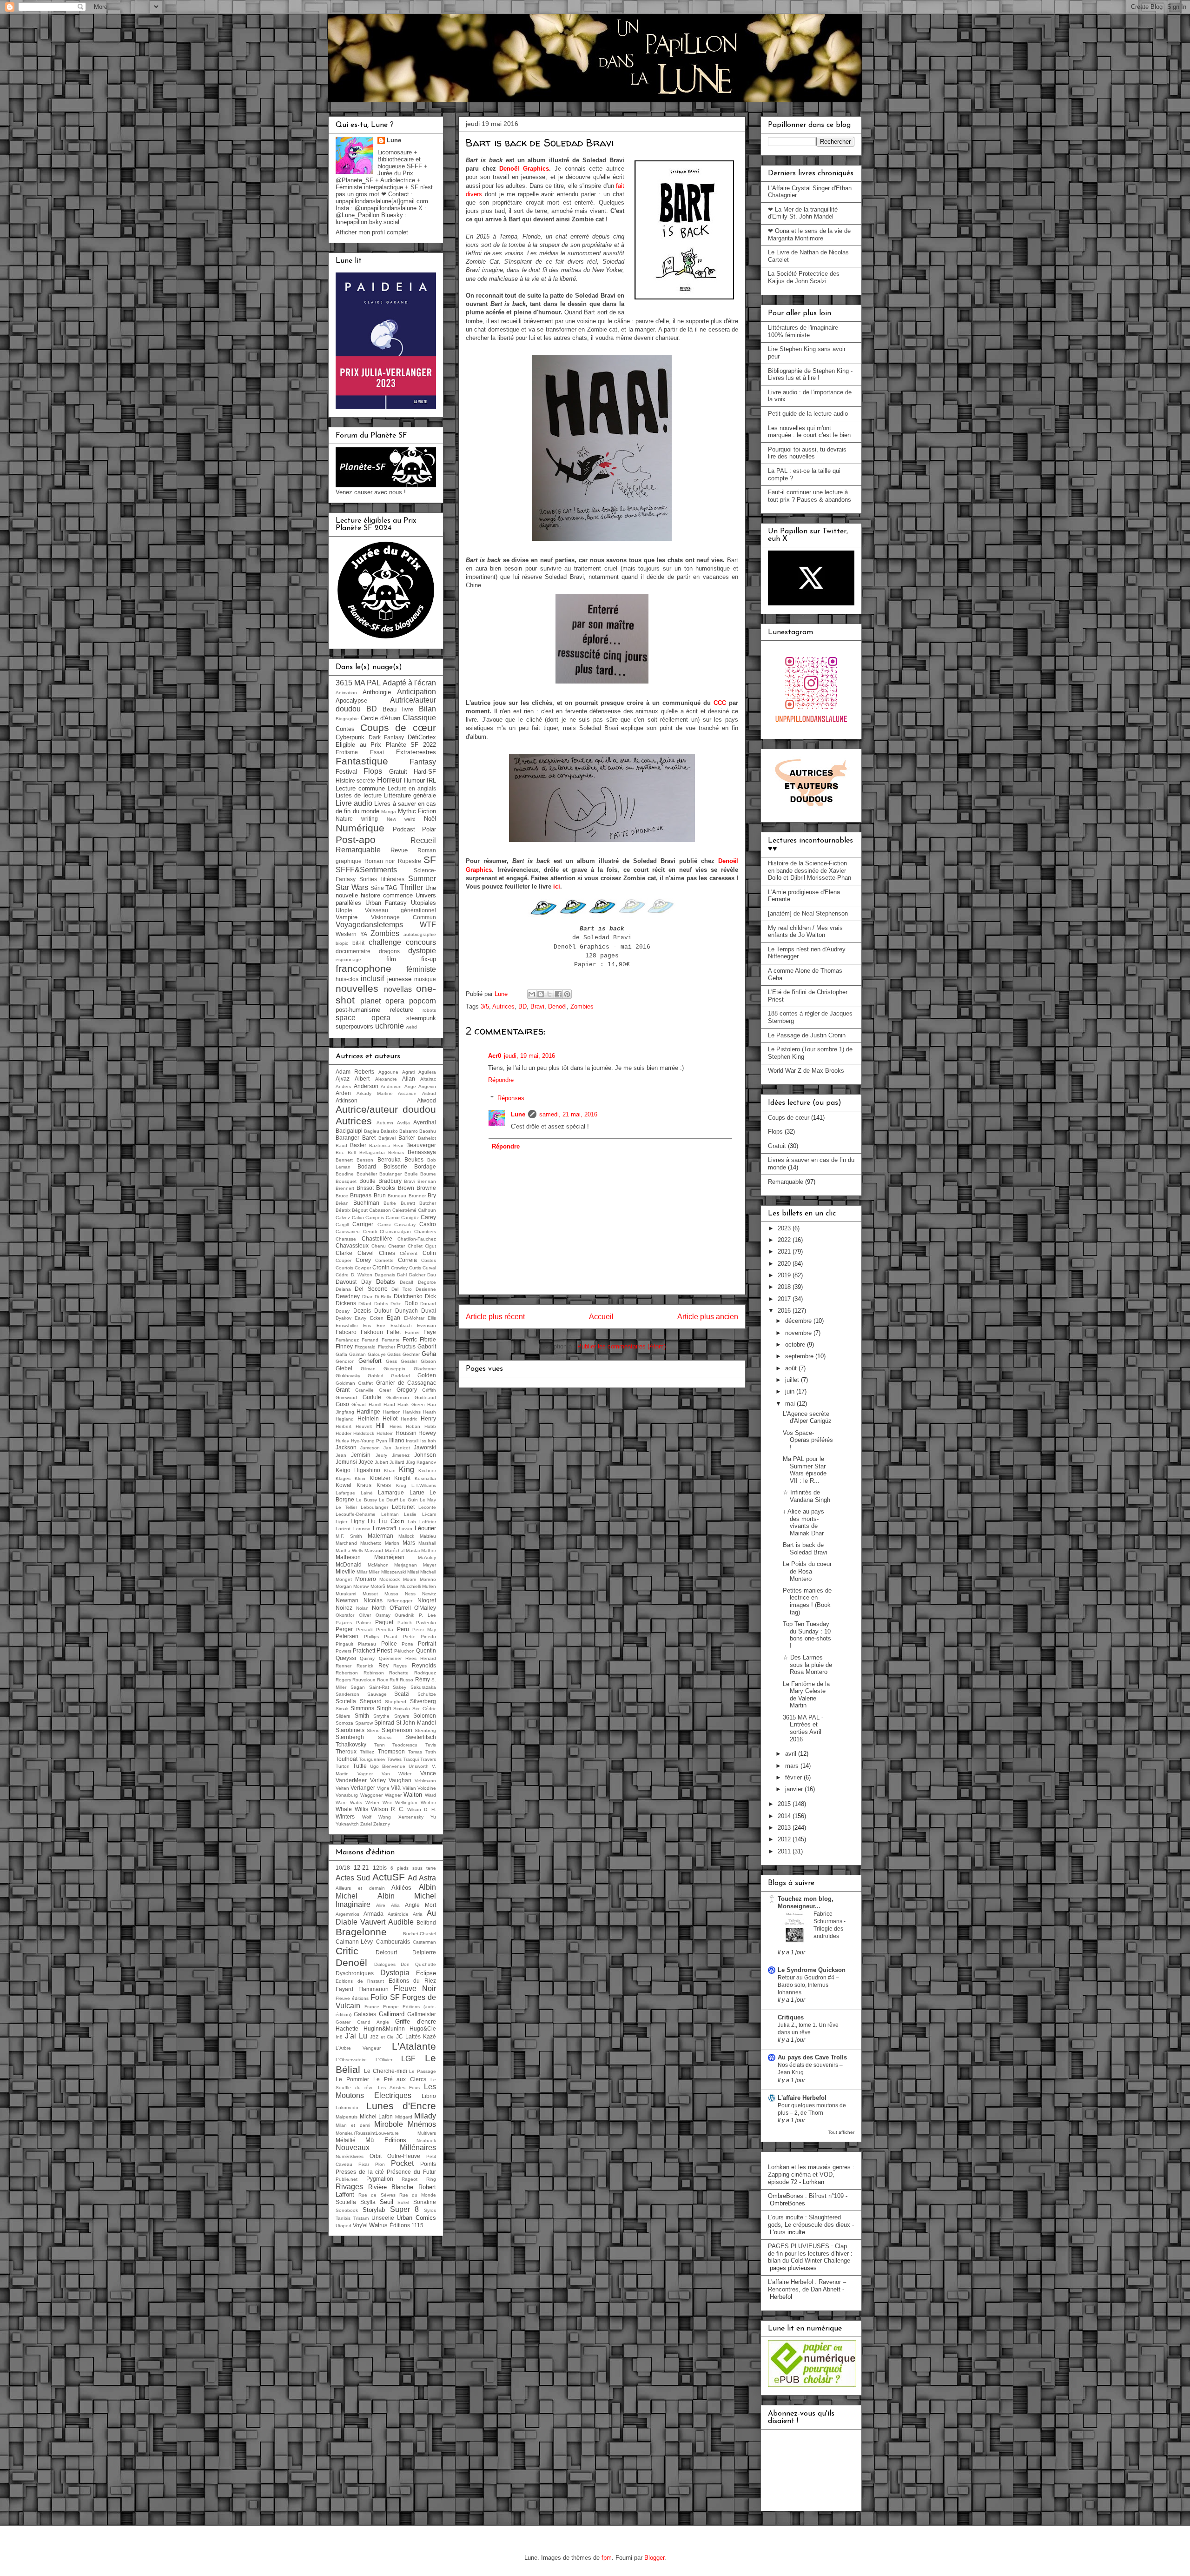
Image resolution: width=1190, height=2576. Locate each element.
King (407, 1470)
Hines (396, 1426)
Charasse (346, 1239)
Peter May (424, 1630)
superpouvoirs (354, 1026)
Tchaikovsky (351, 1744)
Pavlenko (426, 1623)
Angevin (427, 1086)
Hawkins (412, 1412)
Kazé (430, 2036)
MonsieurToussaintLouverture (367, 2133)
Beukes (414, 1159)
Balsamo (409, 1131)
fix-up (429, 959)
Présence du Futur (411, 2172)
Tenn (380, 1745)
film (391, 959)
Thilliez (367, 1752)
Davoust (346, 1282)
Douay (343, 1311)
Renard (428, 1658)
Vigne (383, 1788)
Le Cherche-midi (386, 2071)
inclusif (372, 979)
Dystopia (395, 1973)
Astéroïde (398, 1914)
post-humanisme (358, 1010)
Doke (396, 1304)
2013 (785, 1828)
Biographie (347, 719)
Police (389, 1643)
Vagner (365, 1774)
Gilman (368, 1369)
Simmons (362, 1708)
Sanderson (347, 1694)
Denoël (557, 1006)
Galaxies (365, 2014)
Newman (347, 1600)
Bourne (428, 1174)
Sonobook (347, 2210)
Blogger (654, 2558)
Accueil (601, 1317)
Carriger (363, 1224)
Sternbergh (350, 1737)
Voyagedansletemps (369, 925)
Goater (343, 2022)
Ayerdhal (425, 1122)
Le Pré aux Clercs (400, 2079)
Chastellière (377, 1238)
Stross (385, 1737)
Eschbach (401, 1325)
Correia (407, 1260)
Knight (402, 1478)
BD (522, 1006)
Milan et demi (353, 2125)
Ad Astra (422, 1878)
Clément (409, 1253)
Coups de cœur (398, 727)
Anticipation (416, 692)
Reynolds (424, 1665)
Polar (429, 829)
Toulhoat (347, 1759)
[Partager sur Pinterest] (567, 994)
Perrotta (385, 1630)
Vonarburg (347, 1795)
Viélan (409, 1788)
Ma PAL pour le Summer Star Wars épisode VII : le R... (805, 1470)
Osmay (383, 1615)
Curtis (415, 1268)
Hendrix (409, 1419)
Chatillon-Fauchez (417, 1239)
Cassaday (405, 1225)
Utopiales (423, 903)
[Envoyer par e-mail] (532, 994)
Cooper (344, 1260)
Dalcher (417, 1275)
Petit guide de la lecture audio (808, 414)
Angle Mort (420, 1905)
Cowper (363, 1268)
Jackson (346, 1447)
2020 (785, 1264)
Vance (428, 1773)
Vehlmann (425, 1781)
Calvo (358, 1218)
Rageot (410, 2179)
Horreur (390, 780)
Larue (417, 1492)
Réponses (511, 1098)
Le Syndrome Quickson (812, 1970)
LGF (408, 2059)
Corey (363, 1260)
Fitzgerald (365, 1347)
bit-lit (358, 943)
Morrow (361, 1586)
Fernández (347, 1340)
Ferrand (370, 1340)
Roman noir (380, 861)
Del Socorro (371, 1289)
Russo (407, 1680)
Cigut (430, 1246)
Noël (430, 819)
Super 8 (405, 2209)
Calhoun (427, 1210)
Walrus (378, 2225)
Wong (385, 1817)
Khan (390, 1471)
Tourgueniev (372, 1759)
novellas (398, 989)
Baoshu (428, 1131)
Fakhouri (372, 1332)
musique (425, 979)
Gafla (341, 1354)
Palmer (364, 1623)
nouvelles (357, 988)
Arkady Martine (375, 1093)
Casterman (424, 1942)
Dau (432, 1275)
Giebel (344, 1368)
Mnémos (422, 2124)
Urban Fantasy (386, 903)
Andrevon (391, 1086)
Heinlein (368, 1418)
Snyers (402, 1716)
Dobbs (381, 1304)
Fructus (406, 1346)
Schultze (427, 1694)
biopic (342, 943)
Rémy (423, 1679)
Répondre (501, 1080)
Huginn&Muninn (384, 2028)
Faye (430, 1332)
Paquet (384, 1622)
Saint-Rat (379, 1687)
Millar (362, 1572)
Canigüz (410, 1218)
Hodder (344, 1433)
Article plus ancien (708, 1317)
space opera (363, 1018)
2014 (785, 1816)
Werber (428, 1803)
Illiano (397, 1440)
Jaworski (425, 1447)
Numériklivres (350, 2156)
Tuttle (360, 1766)
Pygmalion (380, 2179)
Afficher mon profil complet (372, 232)
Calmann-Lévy (354, 1942)
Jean (341, 1455)
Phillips (371, 1637)
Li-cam (429, 1514)
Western (346, 934)
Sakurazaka (423, 1687)
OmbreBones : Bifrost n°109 (806, 2196)
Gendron (345, 1361)
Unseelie (383, 2218)
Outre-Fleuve (404, 2156)
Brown (406, 1188)
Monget (344, 1579)
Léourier (425, 1528)
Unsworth (419, 1766)
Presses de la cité (360, 2172)
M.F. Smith (349, 1536)
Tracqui (411, 1759)
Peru (403, 1629)
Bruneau (397, 1196)
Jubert (381, 1462)
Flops (373, 771)
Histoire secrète (355, 780)
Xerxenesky (411, 1817)
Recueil (423, 840)
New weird (401, 819)
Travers (428, 1759)
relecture (402, 1010)
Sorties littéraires (382, 879)
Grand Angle (373, 2022)
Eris (367, 1325)
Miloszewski (393, 1572)
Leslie (410, 1514)
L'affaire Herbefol (802, 2098)
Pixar (364, 2164)
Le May (428, 1500)
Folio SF (385, 1997)
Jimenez (401, 1455)
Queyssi (346, 1658)
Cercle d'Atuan (380, 718)
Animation (346, 693)
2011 (785, 1851)
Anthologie (377, 692)
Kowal (344, 1485)
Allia (395, 1905)
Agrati (408, 1072)
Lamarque (391, 1492)
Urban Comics (416, 2218)
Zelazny (382, 1824)
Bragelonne (361, 1932)
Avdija (403, 1123)
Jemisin (361, 1455)
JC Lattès (408, 2036)
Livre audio (354, 803)
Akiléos (401, 1888)
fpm (607, 2558)
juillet (793, 1380)
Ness (410, 1594)
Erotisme (347, 752)
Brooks (386, 1188)
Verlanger (363, 1788)
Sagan (358, 1687)
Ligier (341, 1522)
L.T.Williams (424, 1485)
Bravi (537, 1006)
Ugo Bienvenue (388, 1766)
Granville (364, 1390)
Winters (345, 1816)
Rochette (399, 1673)
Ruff (394, 1680)
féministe (421, 969)
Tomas (415, 1752)
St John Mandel (416, 1723)
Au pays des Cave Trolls (812, 2057)
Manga (389, 812)
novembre (799, 1333)
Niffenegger (400, 1601)
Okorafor (345, 1615)
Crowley (399, 1268)
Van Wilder (397, 1774)
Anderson (366, 1086)
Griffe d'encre (416, 2022)
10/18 (343, 1868)
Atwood (426, 1100)
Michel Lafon (377, 2116)
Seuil (387, 2202)
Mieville (345, 1571)
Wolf (367, 1817)
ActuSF (389, 1877)
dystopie (422, 951)
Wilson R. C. (388, 1809)
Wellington (406, 1803)
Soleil (403, 2202)
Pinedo (428, 1637)
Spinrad (384, 1723)
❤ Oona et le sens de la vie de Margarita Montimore (809, 235)
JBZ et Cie (382, 2037)
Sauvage (377, 1694)
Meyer (430, 1565)
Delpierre (424, 1952)
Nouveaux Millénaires (386, 2148)
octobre (796, 1344)
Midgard (404, 2117)
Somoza (344, 1723)
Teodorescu (405, 1745)
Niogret (427, 1600)
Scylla (368, 2202)
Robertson (347, 1673)
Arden (343, 1093)
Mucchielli (410, 1586)
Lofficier (428, 1522)
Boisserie (395, 1166)
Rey (383, 1665)
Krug (401, 1485)
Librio (429, 2096)
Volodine (427, 1788)
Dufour (383, 1311)
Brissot (365, 1188)
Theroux (346, 1751)
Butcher (428, 1203)
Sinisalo (402, 1709)
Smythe (381, 1716)
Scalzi (402, 1694)
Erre (381, 1325)
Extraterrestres (416, 752)
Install (412, 1441)
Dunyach (407, 1311)
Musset (370, 1594)
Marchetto (371, 1543)
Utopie (344, 910)
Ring (431, 2179)
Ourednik (404, 1615)
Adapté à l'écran (409, 683)
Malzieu (428, 1536)
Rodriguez (425, 1673)
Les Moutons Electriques (386, 2091)
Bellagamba (372, 1152)
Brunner (417, 1196)
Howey (427, 1433)
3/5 (485, 1006)
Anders (343, 1086)
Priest (384, 1650)
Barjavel (387, 1138)
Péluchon (404, 1651)
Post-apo (356, 840)
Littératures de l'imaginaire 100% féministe (803, 331)
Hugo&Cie (423, 2028)
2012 (785, 1839)
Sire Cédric (424, 1709)
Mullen (429, 1586)
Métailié (346, 2140)
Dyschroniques (355, 1973)
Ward (430, 1795)
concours (421, 942)
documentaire (353, 951)
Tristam (361, 2218)
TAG (391, 888)
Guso (342, 1404)
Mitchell (428, 1572)
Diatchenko (408, 1296)
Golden (427, 1375)
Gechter (411, 1354)
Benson (365, 1160)
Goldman (345, 1383)
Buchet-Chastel (420, 1934)
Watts (356, 1803)
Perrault (364, 1630)
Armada (374, 1914)
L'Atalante (414, 2046)
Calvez (343, 1218)
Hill (380, 1426)
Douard (428, 1304)
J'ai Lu (356, 2036)
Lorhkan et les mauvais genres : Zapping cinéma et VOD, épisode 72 (811, 2174)
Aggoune (388, 1072)
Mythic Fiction (417, 811)
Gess (391, 1361)
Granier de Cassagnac (406, 1383)
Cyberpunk (350, 737)
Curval (429, 1268)
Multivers (427, 2133)
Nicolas (373, 1600)
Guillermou (398, 1398)
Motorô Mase (384, 1586)
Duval (429, 1311)
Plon (380, 2164)
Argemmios (347, 1914)
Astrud (429, 1093)
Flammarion (374, 1989)
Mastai (413, 1550)
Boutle (367, 1181)
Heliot (390, 1418)
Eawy (360, 1318)
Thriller (411, 887)
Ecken (377, 1318)
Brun (380, 1195)
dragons (389, 951)
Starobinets (350, 1730)
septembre (800, 1356)
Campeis (375, 1218)
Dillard (365, 1304)
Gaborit (427, 1346)
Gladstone (425, 1369)
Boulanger (390, 1174)
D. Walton (362, 1275)
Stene (373, 1730)
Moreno (428, 1579)
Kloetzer (380, 1478)
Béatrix (343, 1210)
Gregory (407, 1390)
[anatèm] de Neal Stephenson (808, 913)
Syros (430, 2210)
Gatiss (394, 1354)
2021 (785, 1251)
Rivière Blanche (391, 2187)
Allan (409, 1079)
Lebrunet (403, 1507)
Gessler (409, 1361)
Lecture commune (360, 788)
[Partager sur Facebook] (558, 994)
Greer (385, 1390)
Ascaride (407, 1093)
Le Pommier (352, 2079)
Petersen (347, 1636)
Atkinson (347, 1100)
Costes (429, 1260)
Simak (342, 1709)
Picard (391, 1637)
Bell (352, 1152)
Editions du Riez (412, 1981)
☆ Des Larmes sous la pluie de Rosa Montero (807, 1665)
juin (791, 1391)
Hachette (347, 2028)
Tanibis (343, 2218)
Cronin (381, 1267)
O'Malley (425, 1608)
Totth (431, 1752)
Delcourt (386, 1952)
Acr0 (495, 1056)
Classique (419, 718)
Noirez (344, 1608)
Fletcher (387, 1347)
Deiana (343, 1289)
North (379, 1608)
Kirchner (427, 1471)
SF (430, 860)
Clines (387, 1253)
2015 (785, 1804)
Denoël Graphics (524, 169)
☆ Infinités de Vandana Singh (807, 1496)
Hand (389, 1404)
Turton (343, 1766)
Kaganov (426, 1462)
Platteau (367, 1644)
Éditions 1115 (407, 2225)
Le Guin (409, 1500)
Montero (366, 1579)
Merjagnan (406, 1565)
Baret (369, 1138)
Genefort (370, 1361)
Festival (346, 772)
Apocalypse (351, 700)
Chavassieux (352, 1245)
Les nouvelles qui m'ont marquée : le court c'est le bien (809, 432)
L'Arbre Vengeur (358, 2048)
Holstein (385, 1433)
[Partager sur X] (549, 994)
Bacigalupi (349, 1131)
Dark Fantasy (387, 737)
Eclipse (426, 1973)
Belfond (426, 1922)
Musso (391, 1594)
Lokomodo (347, 2108)
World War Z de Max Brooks (806, 1071)
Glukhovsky (348, 1376)
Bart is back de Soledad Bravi (805, 1549)
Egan (393, 1318)
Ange (410, 1086)
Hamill (375, 1404)
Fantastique (362, 761)
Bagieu (372, 1131)
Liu (372, 1521)
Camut (393, 1218)
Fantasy (423, 762)
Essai (377, 752)
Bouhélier (367, 1174)
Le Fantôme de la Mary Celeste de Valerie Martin (806, 1695)
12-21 (361, 1868)
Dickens (346, 1303)
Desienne (426, 1289)
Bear (398, 1145)
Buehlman (366, 1203)
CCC (720, 703)
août (792, 1368)
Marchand (346, 1543)
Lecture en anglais (412, 788)
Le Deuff (388, 1500)
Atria (418, 1914)
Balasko (389, 1131)
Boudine (345, 1174)
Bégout (360, 1210)
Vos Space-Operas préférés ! (808, 1440)
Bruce (342, 1196)
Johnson (425, 1455)
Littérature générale (410, 795)
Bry (432, 1195)
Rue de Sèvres (377, 2195)
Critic (347, 1951)
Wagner (393, 1795)
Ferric (410, 1339)
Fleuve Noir (415, 1988)
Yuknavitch (347, 1824)
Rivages (349, 2187)
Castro (428, 1224)
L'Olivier (384, 2060)
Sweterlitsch (421, 1737)
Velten (342, 1788)
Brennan (427, 1181)
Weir (387, 1803)
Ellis (432, 1318)
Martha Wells (349, 1550)
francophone (364, 968)
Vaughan (400, 1780)
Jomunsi (346, 1462)
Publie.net (347, 2179)
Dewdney (348, 1296)
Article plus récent (495, 1317)
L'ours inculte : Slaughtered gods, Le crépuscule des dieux (809, 2221)
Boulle (411, 1174)
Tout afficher (841, 2132)
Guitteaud (425, 1398)
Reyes (400, 1666)
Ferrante (391, 1340)
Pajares (344, 1623)
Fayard (344, 1989)
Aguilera (427, 1072)
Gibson (428, 1361)
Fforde (428, 1339)
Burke (390, 1203)
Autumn (385, 1123)
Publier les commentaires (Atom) (621, 1346)
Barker (407, 1138)
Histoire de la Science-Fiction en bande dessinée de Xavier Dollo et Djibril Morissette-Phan (810, 870)
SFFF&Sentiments (366, 870)
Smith (362, 1716)
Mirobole (389, 2124)
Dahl (402, 1275)
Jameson (370, 1448)
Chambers (425, 1232)
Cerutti (370, 1232)
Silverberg (423, 1701)
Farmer (412, 1332)
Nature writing (357, 819)
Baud (341, 1145)
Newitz (429, 1594)
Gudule (372, 1397)
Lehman (390, 1514)
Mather (429, 1550)
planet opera (382, 1001)
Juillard (397, 1462)
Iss (423, 1441)
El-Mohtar (414, 1318)
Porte (407, 1644)
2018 (785, 1287)
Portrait (427, 1643)
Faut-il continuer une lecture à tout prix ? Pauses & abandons (810, 496)
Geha (429, 1354)
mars (793, 1766)
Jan (387, 1448)
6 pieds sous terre (413, 1868)
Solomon (425, 1716)
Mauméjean (389, 1557)
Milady (425, 2116)
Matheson (348, 1557)
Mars (409, 1543)
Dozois (362, 1311)
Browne (426, 1188)
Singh (384, 1708)
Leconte (427, 1507)
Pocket (402, 2163)
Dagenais (385, 1275)
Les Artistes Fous (399, 2088)
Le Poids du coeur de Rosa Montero (807, 1571)
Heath (430, 1412)
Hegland (345, 1419)
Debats (386, 1282)
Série (377, 888)
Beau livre (398, 709)
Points (428, 2164)
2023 (785, 1228)
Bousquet (346, 1181)
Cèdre (342, 1275)
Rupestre (410, 861)
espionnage (348, 959)
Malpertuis (347, 2117)
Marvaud (374, 1550)
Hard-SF (425, 772)
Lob (412, 1522)
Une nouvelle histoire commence (386, 892)
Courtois (344, 1268)
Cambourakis (393, 1942)
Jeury (381, 1455)
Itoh (432, 1441)
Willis (361, 1809)
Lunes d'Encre (401, 2106)
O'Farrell (400, 1608)
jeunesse (399, 979)
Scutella (346, 1701)
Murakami (346, 1594)
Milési (413, 1572)
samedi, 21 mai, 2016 (568, 1114)
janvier (795, 1789)
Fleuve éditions (352, 1998)
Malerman (380, 1536)
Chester (397, 1246)
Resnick (365, 1666)
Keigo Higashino (358, 1470)
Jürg (410, 1462)
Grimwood (346, 1398)
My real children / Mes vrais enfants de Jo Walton (805, 932)
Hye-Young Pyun (369, 1441)
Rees (411, 1658)
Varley (378, 1780)
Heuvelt (364, 1426)
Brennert (345, 1188)
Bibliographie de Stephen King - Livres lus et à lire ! (810, 375)
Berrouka (389, 1159)
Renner (344, 1666)
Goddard (400, 1376)
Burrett (408, 1203)
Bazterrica (380, 1145)
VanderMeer (351, 1780)
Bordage (425, 1166)
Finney (344, 1346)
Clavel (366, 1253)
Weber (372, 1803)
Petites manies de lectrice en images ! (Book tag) (807, 1601)
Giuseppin (394, 1369)
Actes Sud (353, 1878)
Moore (410, 1579)
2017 (785, 1299)
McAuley (427, 1557)
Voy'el (360, 2225)
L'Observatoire (351, 2060)
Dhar (367, 1297)
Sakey (400, 1687)
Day (366, 1282)
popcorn (423, 1001)
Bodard (367, 1166)
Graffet (365, 1383)
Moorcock (390, 1579)
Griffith (429, 1390)
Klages (343, 1478)
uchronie (390, 1026)
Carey (428, 1217)
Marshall (427, 1543)
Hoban (413, 1426)
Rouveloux (364, 1680)
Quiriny (367, 1658)
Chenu (379, 1246)
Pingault (344, 1644)
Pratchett (364, 1650)
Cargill (342, 1225)
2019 (785, 1275)
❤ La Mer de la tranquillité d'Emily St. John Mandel (803, 213)
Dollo (411, 1303)
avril (792, 1754)
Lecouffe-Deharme (356, 1514)
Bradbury (390, 1181)
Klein (360, 1478)
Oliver (365, 1615)
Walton (413, 1795)
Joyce (366, 1462)
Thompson (391, 1751)
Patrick (405, 1623)
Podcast (404, 829)
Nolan (362, 1608)
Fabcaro (346, 1332)
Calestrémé (404, 1210)
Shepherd (396, 1702)
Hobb (430, 1426)
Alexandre (386, 1079)
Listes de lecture (359, 795)
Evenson (426, 1325)
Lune (518, 1114)
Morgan (344, 1586)
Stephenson (397, 1730)
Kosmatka (425, 1478)
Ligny (357, 1521)
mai (791, 1404)
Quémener (390, 1658)
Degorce (427, 1282)
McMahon (378, 1565)
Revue (399, 850)
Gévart (359, 1404)
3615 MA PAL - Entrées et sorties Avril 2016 (803, 1728)
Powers (344, 1651)
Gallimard (392, 2014)
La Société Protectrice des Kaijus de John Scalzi (804, 277)
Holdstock (364, 1433)
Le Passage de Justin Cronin (807, 1035)
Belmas (396, 1152)
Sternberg (425, 1730)
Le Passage (423, 2071)
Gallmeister (422, 2014)
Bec (340, 1152)
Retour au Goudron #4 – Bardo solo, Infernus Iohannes (808, 1985)
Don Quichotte (418, 1964)
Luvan (406, 1529)
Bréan (342, 1203)
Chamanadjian (395, 1232)
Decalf (407, 1282)
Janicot (402, 1448)
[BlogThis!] (541, 994)
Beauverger (421, 1145)
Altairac (428, 1079)
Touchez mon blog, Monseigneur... (806, 1902)
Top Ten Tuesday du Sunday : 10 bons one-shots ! (807, 1635)
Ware (341, 1803)
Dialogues (385, 1964)
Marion (392, 1543)
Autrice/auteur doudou (386, 1109)
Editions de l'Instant (360, 1981)
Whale (344, 1809)
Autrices (503, 1006)
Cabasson (380, 1210)
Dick (430, 1296)
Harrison (392, 1412)
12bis (380, 1868)
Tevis (431, 1745)
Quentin (426, 1650)
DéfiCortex (422, 737)
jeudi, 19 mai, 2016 (529, 1056)
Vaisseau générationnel (400, 910)
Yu (433, 1817)
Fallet (394, 1332)
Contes (345, 729)
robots (429, 1010)
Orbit (376, 2156)
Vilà (396, 1788)
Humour (414, 780)
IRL (431, 780)
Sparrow (364, 1723)
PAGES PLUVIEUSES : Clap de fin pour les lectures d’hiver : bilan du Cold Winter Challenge (810, 2253)
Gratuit (398, 772)
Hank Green (411, 1404)
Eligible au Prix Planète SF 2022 (386, 745)
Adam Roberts (355, 1072)
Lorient (343, 1529)
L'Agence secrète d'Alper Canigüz (807, 1417)
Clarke (344, 1253)
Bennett (344, 1160)
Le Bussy (366, 1500)
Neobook (426, 2141)
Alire (381, 1905)
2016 (785, 1311)
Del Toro (401, 1289)
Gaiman (357, 1354)
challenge (385, 942)
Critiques (791, 2017)
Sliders (343, 1716)
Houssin (406, 1433)
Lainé (367, 1493)
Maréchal (395, 1550)
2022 (785, 1240)
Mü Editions (386, 2140)
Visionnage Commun (403, 917)
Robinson (374, 1673)
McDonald (349, 1564)
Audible (401, 1922)
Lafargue (345, 1493)
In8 (339, 2037)
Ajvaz (343, 1079)
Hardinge (368, 1411)
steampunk (421, 1018)
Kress (384, 1485)
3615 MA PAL (358, 683)
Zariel (366, 1824)
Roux (383, 1680)
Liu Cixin (391, 1521)
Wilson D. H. (422, 1809)
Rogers (343, 1680)
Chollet (415, 1246)
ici (557, 886)
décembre (799, 1321)
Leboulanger (374, 1507)
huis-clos (347, 979)
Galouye (377, 1354)
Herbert (344, 1426)
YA (364, 934)
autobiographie (420, 934)
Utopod (344, 2226)
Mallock (406, 1536)
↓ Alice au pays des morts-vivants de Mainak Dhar (803, 1522)
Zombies (582, 1006)
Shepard (371, 1701)
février (794, 1777)
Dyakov (344, 1318)
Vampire (347, 917)
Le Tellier (346, 1507)
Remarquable (358, 850)
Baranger (347, 1138)
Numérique (360, 828)
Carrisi (384, 1225)
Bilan (427, 709)
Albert (362, 1079)
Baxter (358, 1145)
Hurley (342, 1441)
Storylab (374, 2210)
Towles (394, 1759)
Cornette (384, 1260)
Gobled (376, 1376)
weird (411, 1027)
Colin (429, 1253)
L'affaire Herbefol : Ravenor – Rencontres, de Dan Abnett (807, 2286)
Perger (344, 1629)
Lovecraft (384, 1528)
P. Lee (427, 1615)
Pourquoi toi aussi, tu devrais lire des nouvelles (807, 453)
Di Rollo (383, 1297)
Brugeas (361, 1195)
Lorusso (362, 1529)
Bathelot (427, 1138)
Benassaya (422, 1152)
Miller (374, 1572)
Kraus (364, 1485)
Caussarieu (348, 1232)
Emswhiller (347, 1325)
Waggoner (371, 1795)
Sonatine (425, 2202)
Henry (428, 1418)
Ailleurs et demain (360, 1888)
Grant (343, 1390)
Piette (409, 1637)
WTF (428, 925)
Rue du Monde (418, 2195)
